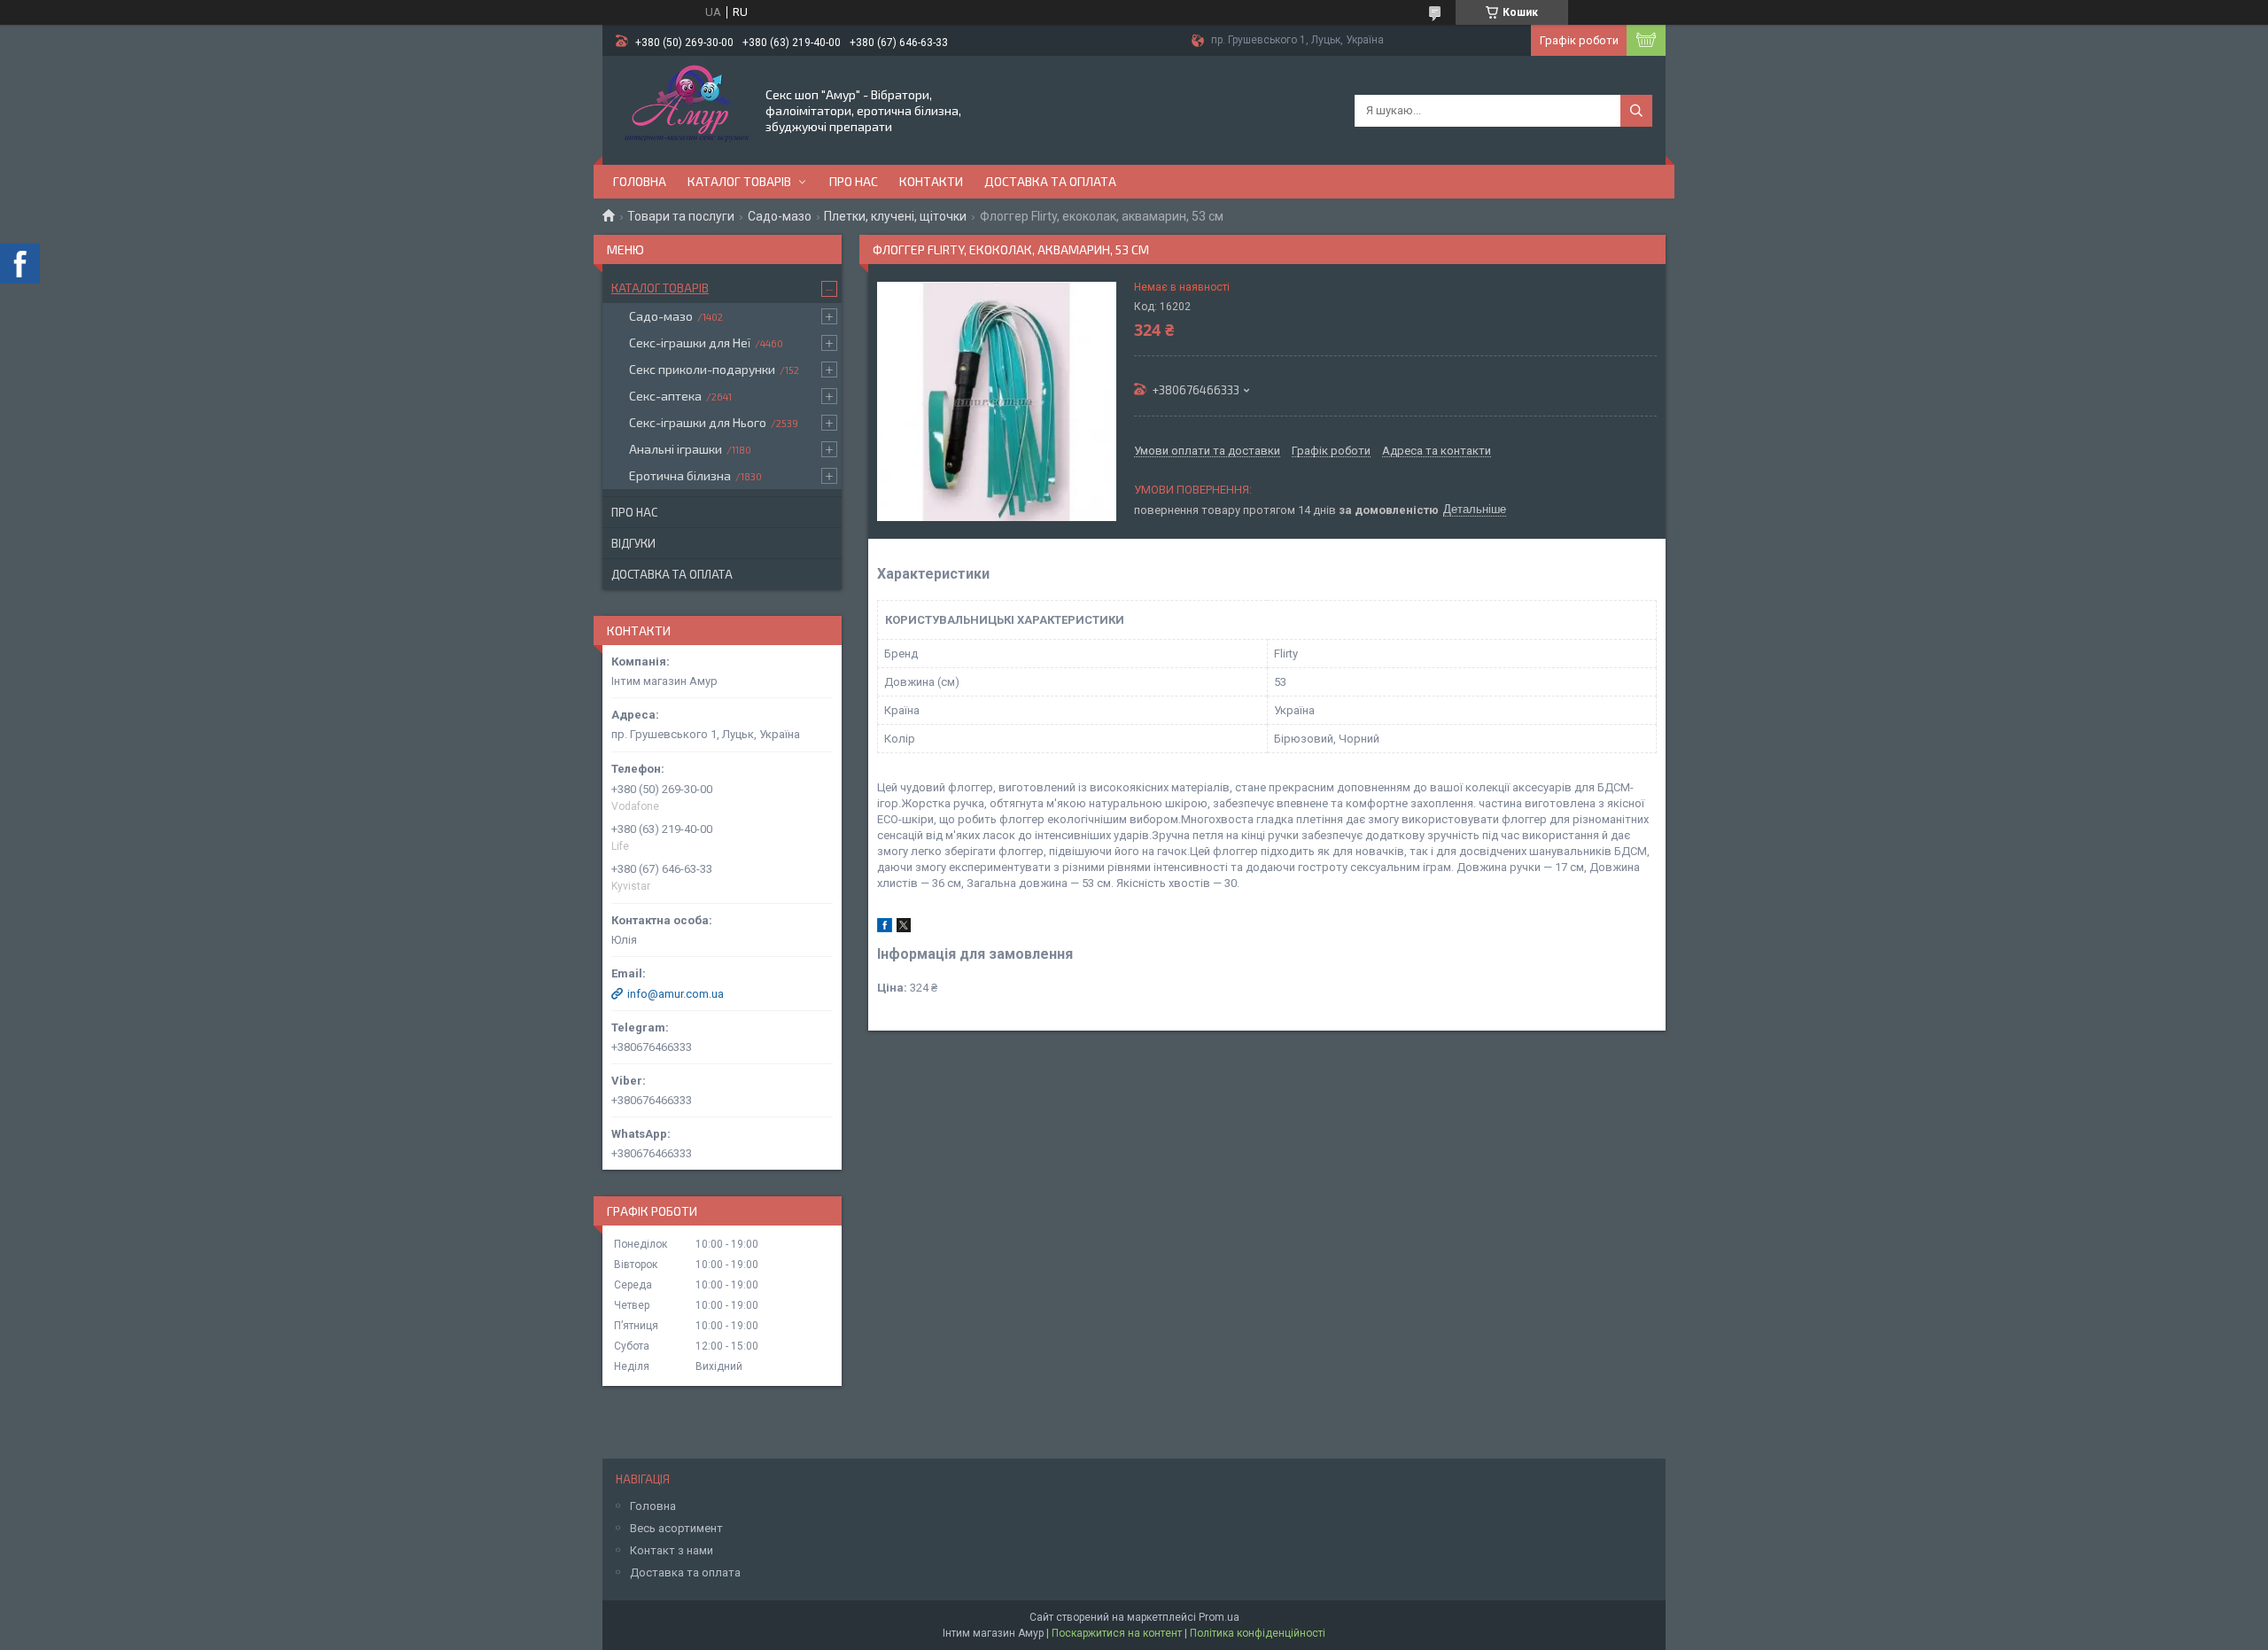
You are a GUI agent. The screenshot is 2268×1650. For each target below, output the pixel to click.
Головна (640, 181)
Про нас (854, 181)
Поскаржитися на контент (1117, 1633)
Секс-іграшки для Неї (690, 342)
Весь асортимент (676, 1528)
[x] (904, 928)
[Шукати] (1636, 111)
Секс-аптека (665, 396)
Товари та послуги (681, 216)
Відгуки (633, 543)
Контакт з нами (672, 1550)
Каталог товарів (739, 181)
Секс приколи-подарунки (702, 369)
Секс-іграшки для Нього (698, 422)
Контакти (931, 181)
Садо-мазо (780, 216)
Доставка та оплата (1050, 181)
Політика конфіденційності (1258, 1633)
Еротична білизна (680, 475)
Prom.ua (1219, 1617)
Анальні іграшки (676, 449)
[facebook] (885, 928)
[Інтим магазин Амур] (683, 109)
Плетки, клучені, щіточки (895, 216)
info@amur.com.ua (676, 994)
